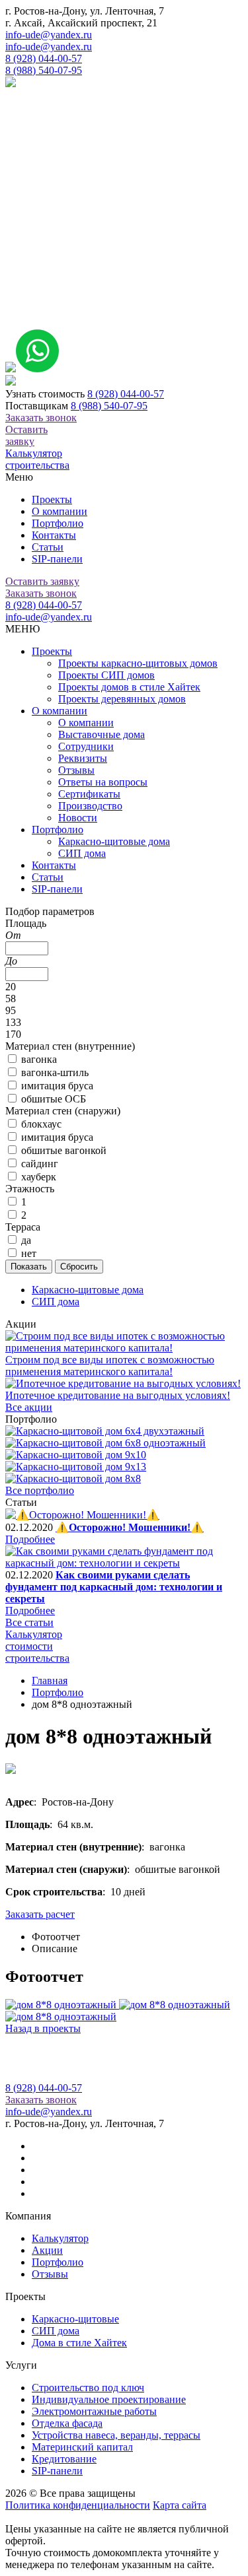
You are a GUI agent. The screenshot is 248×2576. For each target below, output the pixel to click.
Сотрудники (86, 746)
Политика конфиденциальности (78, 2505)
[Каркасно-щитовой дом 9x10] (76, 1455)
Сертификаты (89, 794)
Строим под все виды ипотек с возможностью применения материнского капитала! (110, 1366)
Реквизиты (83, 758)
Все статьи (29, 1622)
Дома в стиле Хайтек (79, 2343)
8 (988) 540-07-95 (44, 70)
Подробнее (30, 1539)
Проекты (52, 499)
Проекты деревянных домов (122, 699)
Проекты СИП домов (106, 675)
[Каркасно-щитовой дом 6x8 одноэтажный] (105, 1443)
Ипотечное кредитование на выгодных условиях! (118, 1395)
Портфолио (58, 523)
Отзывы (76, 770)
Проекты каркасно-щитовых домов (138, 663)
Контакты (54, 535)
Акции (47, 2250)
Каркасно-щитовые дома (114, 841)
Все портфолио (40, 1490)
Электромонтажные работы (94, 2411)
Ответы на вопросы (103, 782)
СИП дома (82, 853)
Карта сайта (180, 2505)
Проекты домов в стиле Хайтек (129, 687)
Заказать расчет (40, 1914)
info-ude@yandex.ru (49, 35)
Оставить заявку (26, 435)
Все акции (29, 1407)
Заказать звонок (41, 418)
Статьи (48, 547)
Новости (78, 818)
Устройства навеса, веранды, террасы (116, 2435)
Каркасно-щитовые (75, 2319)
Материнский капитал (82, 2447)
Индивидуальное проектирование (109, 2399)
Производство (90, 806)
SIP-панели (57, 559)
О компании (60, 511)
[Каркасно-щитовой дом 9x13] (76, 1467)
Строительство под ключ (88, 2388)
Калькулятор (60, 2238)
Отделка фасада (67, 2423)
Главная (50, 1680)
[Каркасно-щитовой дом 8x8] (73, 1478)
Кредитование (64, 2459)
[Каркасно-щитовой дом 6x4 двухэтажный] (105, 1431)
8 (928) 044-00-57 (44, 58)
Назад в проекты (43, 2028)
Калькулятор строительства (37, 459)
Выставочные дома (102, 734)
